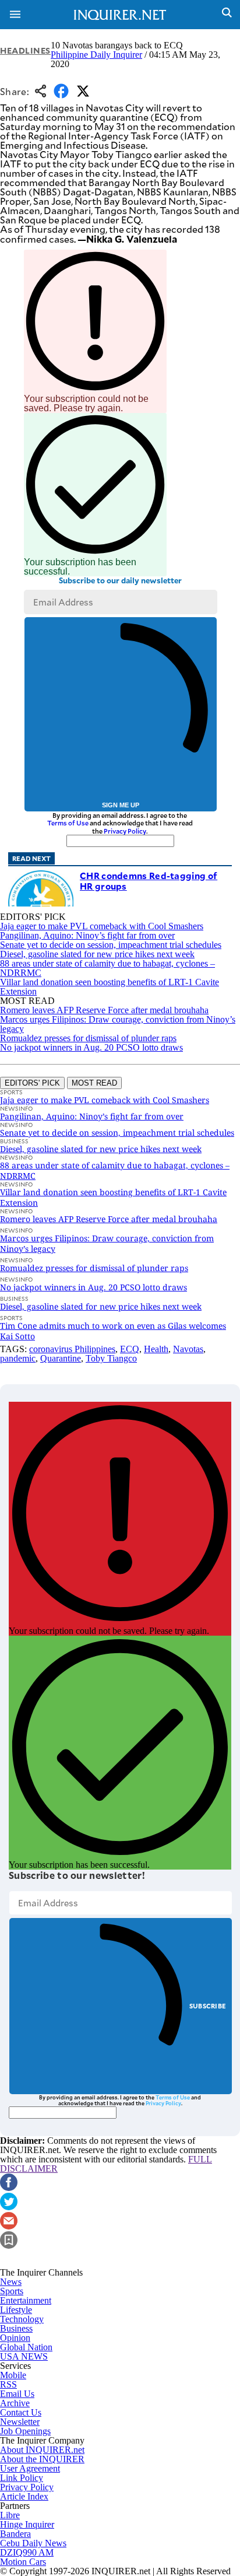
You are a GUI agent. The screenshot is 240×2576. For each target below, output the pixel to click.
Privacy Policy (125, 831)
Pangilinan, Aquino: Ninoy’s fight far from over (87, 935)
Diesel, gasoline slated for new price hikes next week (97, 954)
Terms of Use (68, 823)
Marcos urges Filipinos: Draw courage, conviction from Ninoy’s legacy (118, 1024)
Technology (22, 2319)
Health (156, 1349)
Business (16, 2328)
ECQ (130, 1349)
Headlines (25, 50)
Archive (15, 2403)
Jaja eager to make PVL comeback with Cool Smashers (102, 926)
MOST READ (94, 1083)
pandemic (18, 1358)
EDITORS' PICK (32, 1083)
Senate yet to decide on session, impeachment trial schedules (111, 945)
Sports (12, 2291)
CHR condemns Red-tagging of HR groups (149, 881)
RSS (8, 2384)
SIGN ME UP (121, 805)
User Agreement (30, 2468)
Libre (10, 2515)
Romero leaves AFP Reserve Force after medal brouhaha (104, 1010)
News (11, 2282)
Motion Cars (23, 2562)
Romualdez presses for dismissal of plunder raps (88, 1038)
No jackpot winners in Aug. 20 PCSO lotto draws (91, 1047)
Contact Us (21, 2412)
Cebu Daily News (33, 2543)
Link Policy (22, 2478)
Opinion (15, 2338)
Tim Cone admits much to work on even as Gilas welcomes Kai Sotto (113, 1331)
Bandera (15, 2534)
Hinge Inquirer (27, 2524)
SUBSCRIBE (208, 2006)
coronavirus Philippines (72, 1349)
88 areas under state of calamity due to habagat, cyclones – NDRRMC (107, 968)
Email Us (17, 2394)
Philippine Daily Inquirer (96, 55)
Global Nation (26, 2347)
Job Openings (25, 2431)
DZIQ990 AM (27, 2552)
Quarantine (61, 1358)
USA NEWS (24, 2356)
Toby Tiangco (111, 1358)
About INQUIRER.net (42, 2450)
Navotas (188, 1349)
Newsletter (20, 2422)
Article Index (24, 2496)
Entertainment (26, 2300)
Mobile (13, 2375)
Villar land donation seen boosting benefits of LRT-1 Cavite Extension (110, 987)
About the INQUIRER (42, 2459)
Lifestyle (16, 2310)
